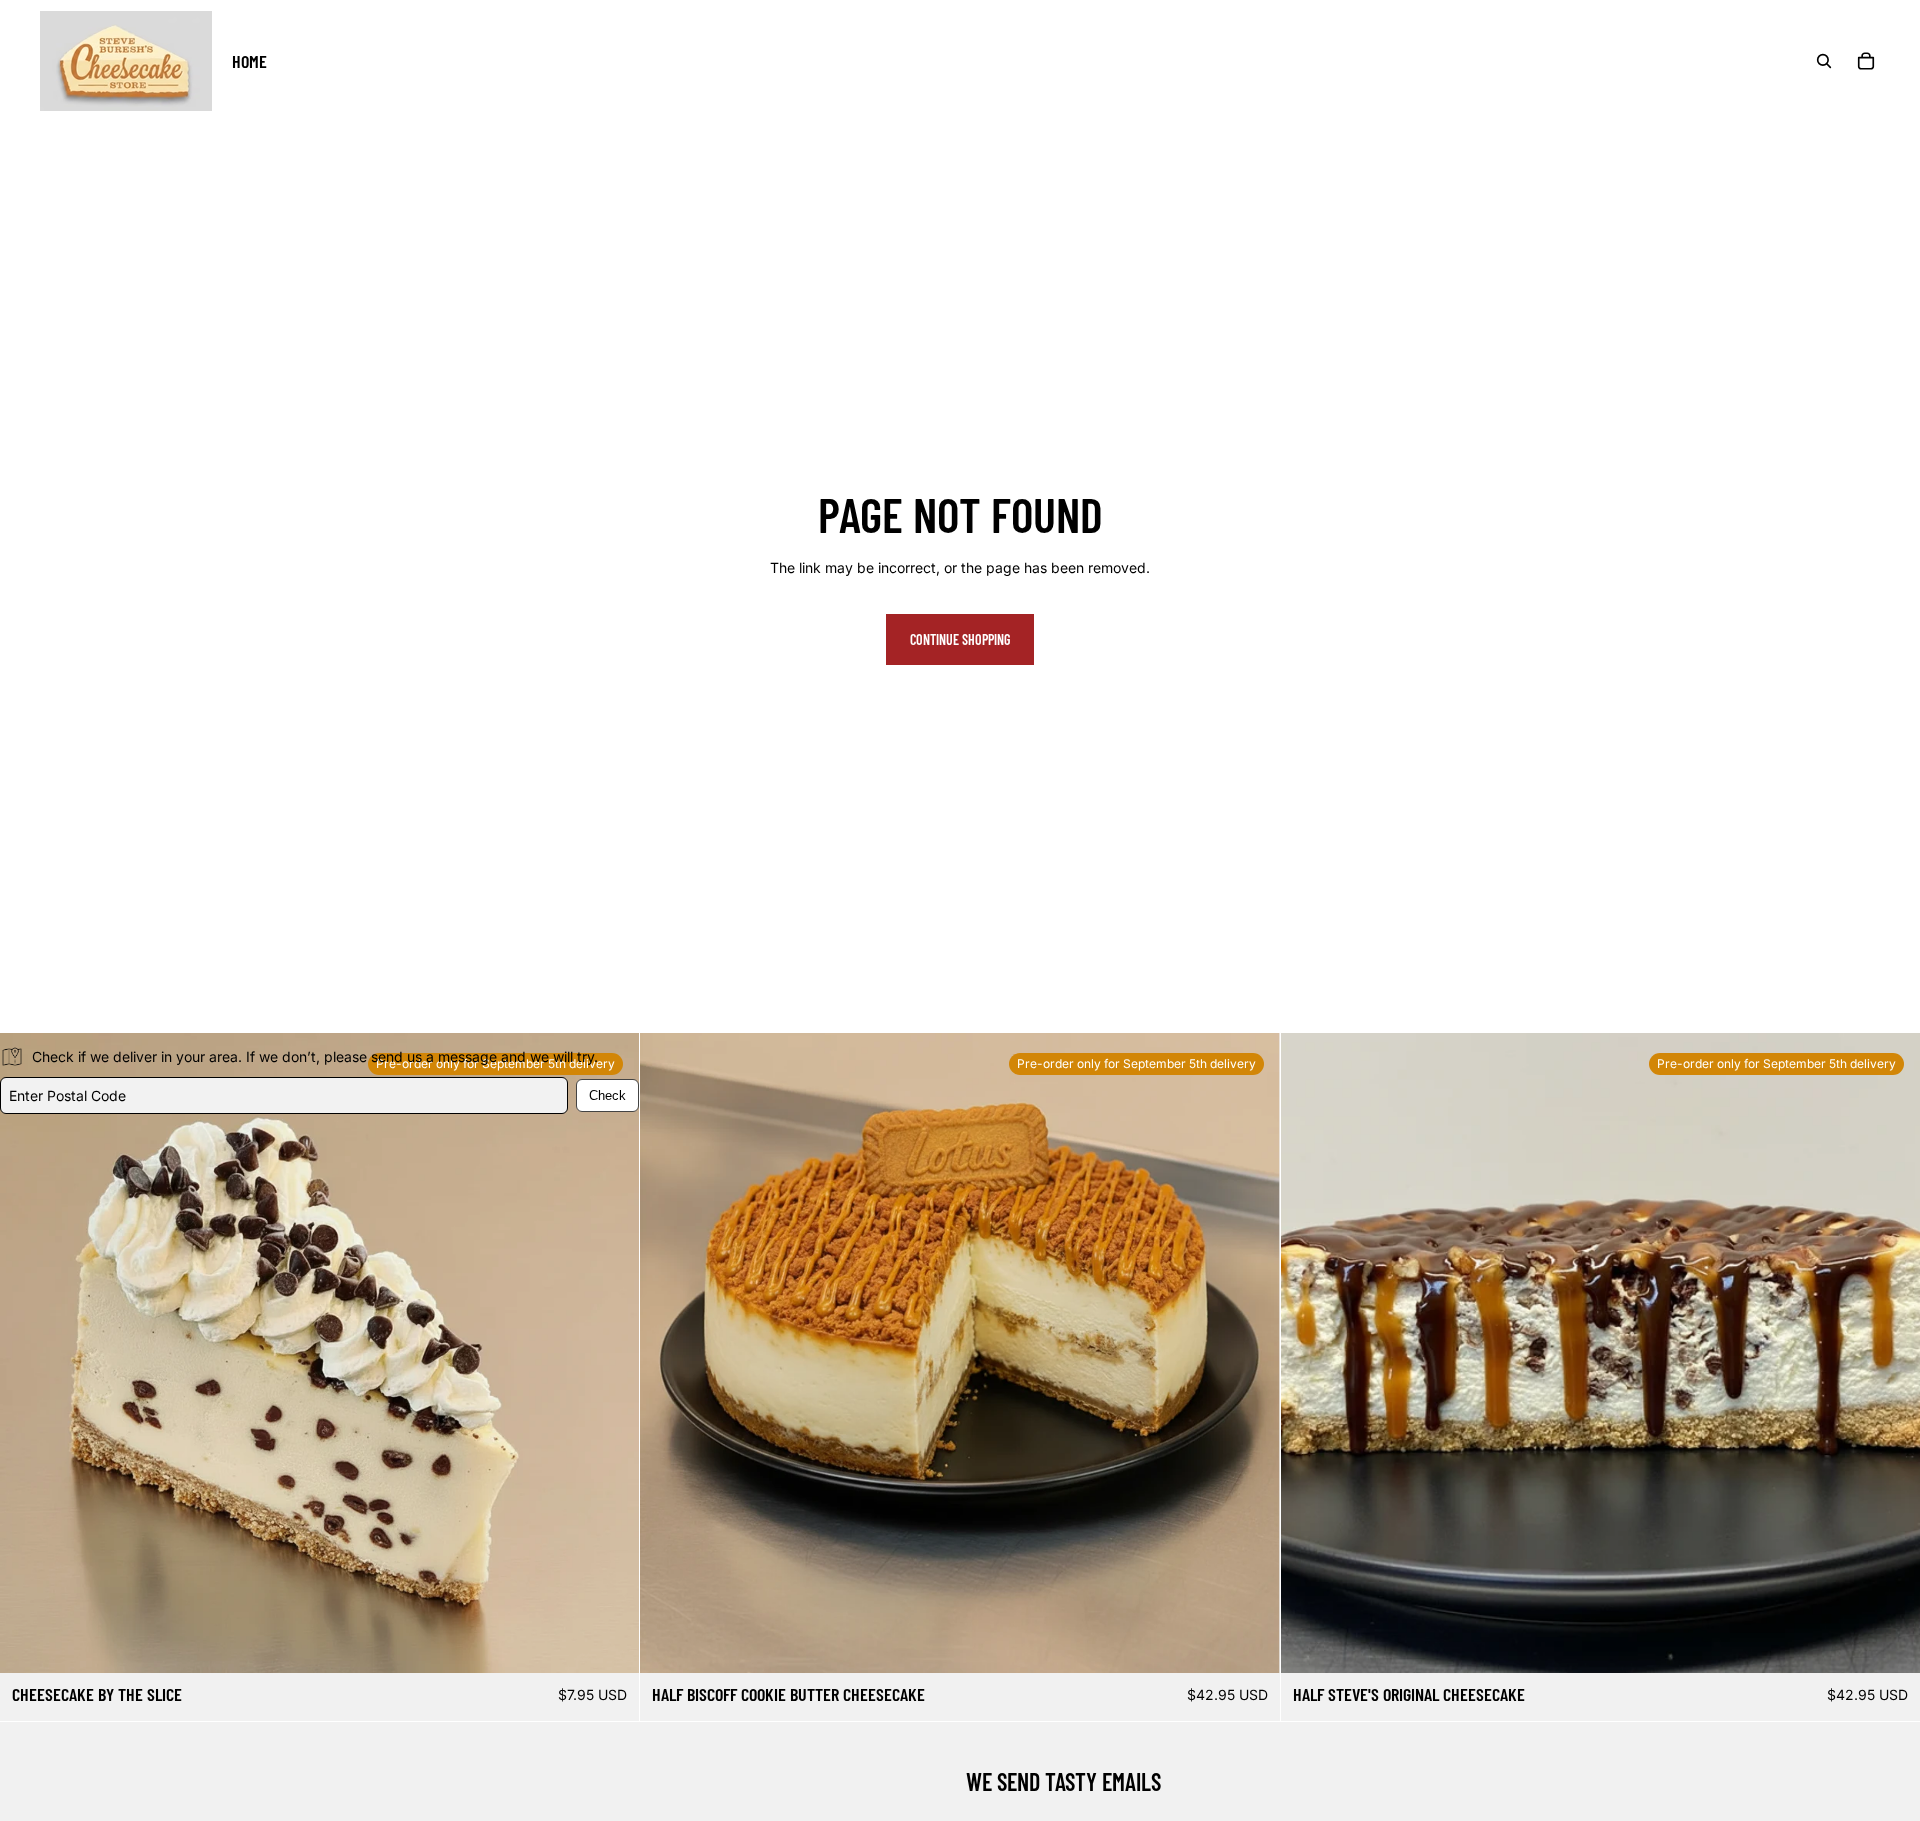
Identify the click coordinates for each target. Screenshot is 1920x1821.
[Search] (1824, 61)
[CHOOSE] (609, 1642)
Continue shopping (960, 639)
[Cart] (1866, 61)
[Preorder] (1249, 1642)
